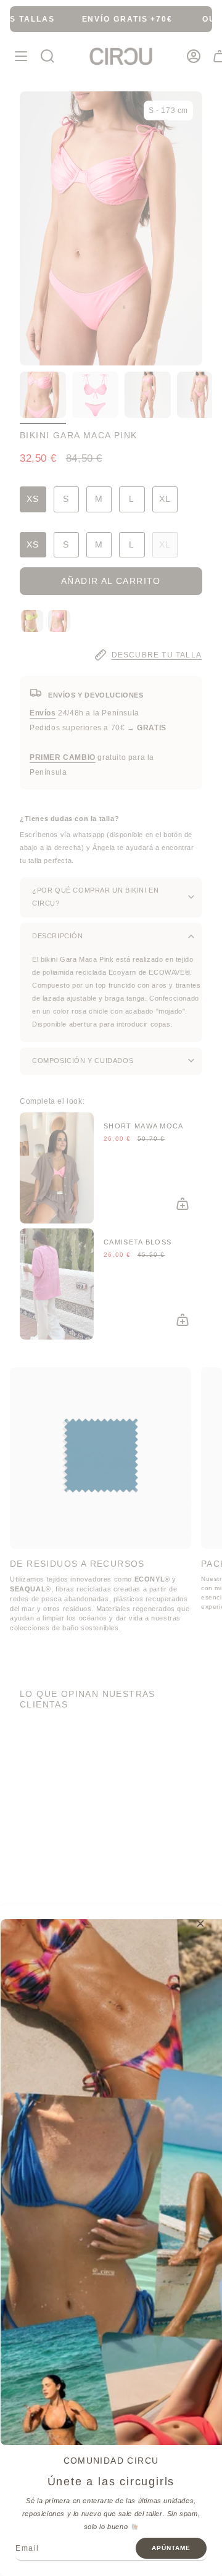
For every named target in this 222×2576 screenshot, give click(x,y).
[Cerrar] (200, 1924)
